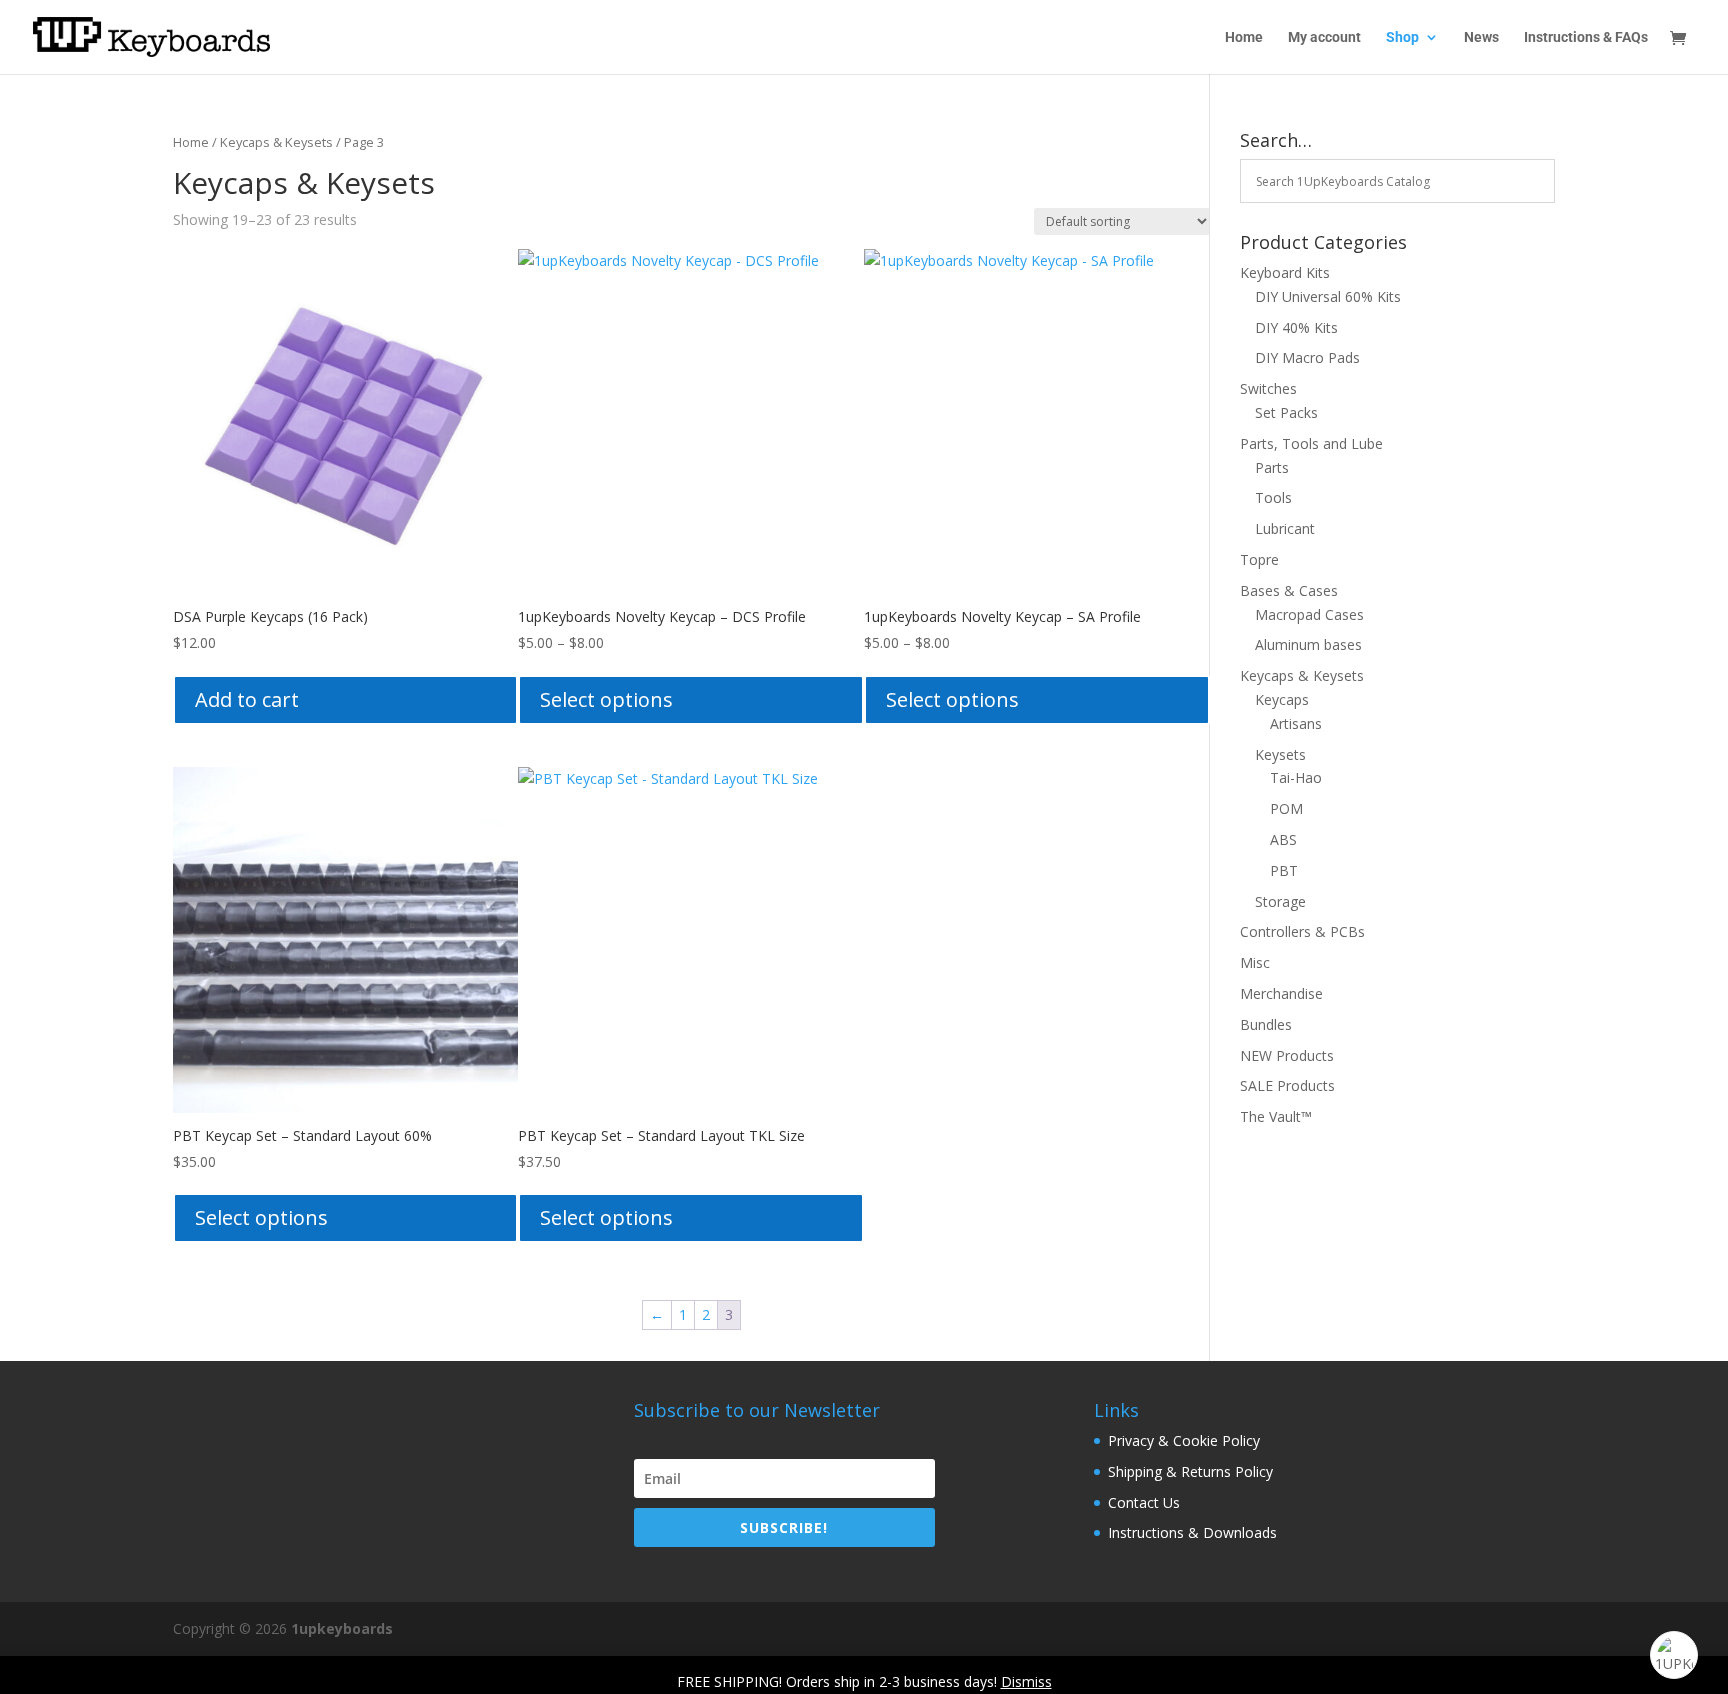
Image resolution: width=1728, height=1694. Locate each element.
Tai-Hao (1296, 777)
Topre (1259, 559)
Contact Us (1144, 1502)
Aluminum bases (1308, 644)
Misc (1255, 962)
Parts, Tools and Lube (1311, 443)
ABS (1283, 839)
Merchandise (1281, 993)
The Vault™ (1276, 1116)
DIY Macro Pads (1307, 357)
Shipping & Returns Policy (1190, 1471)
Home (1244, 37)
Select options (606, 699)
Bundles (1266, 1024)
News (1481, 37)
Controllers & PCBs (1302, 931)
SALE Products (1287, 1085)
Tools (1273, 497)
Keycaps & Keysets (276, 142)
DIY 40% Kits (1296, 327)
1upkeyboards (342, 1628)
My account (1324, 37)
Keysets (1280, 754)
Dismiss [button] (1026, 1681)
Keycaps (1282, 699)
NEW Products (1287, 1055)
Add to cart (247, 699)
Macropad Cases (1309, 614)
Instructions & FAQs (1586, 37)
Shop (1402, 37)
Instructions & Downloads (1192, 1532)
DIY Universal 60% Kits (1328, 296)
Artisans (1296, 723)
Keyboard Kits (1285, 272)
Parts (1272, 467)
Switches (1268, 388)
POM (1286, 808)
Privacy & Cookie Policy (1184, 1440)
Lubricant (1285, 528)
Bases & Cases (1289, 590)
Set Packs (1286, 412)
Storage (1280, 901)
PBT (1284, 870)
